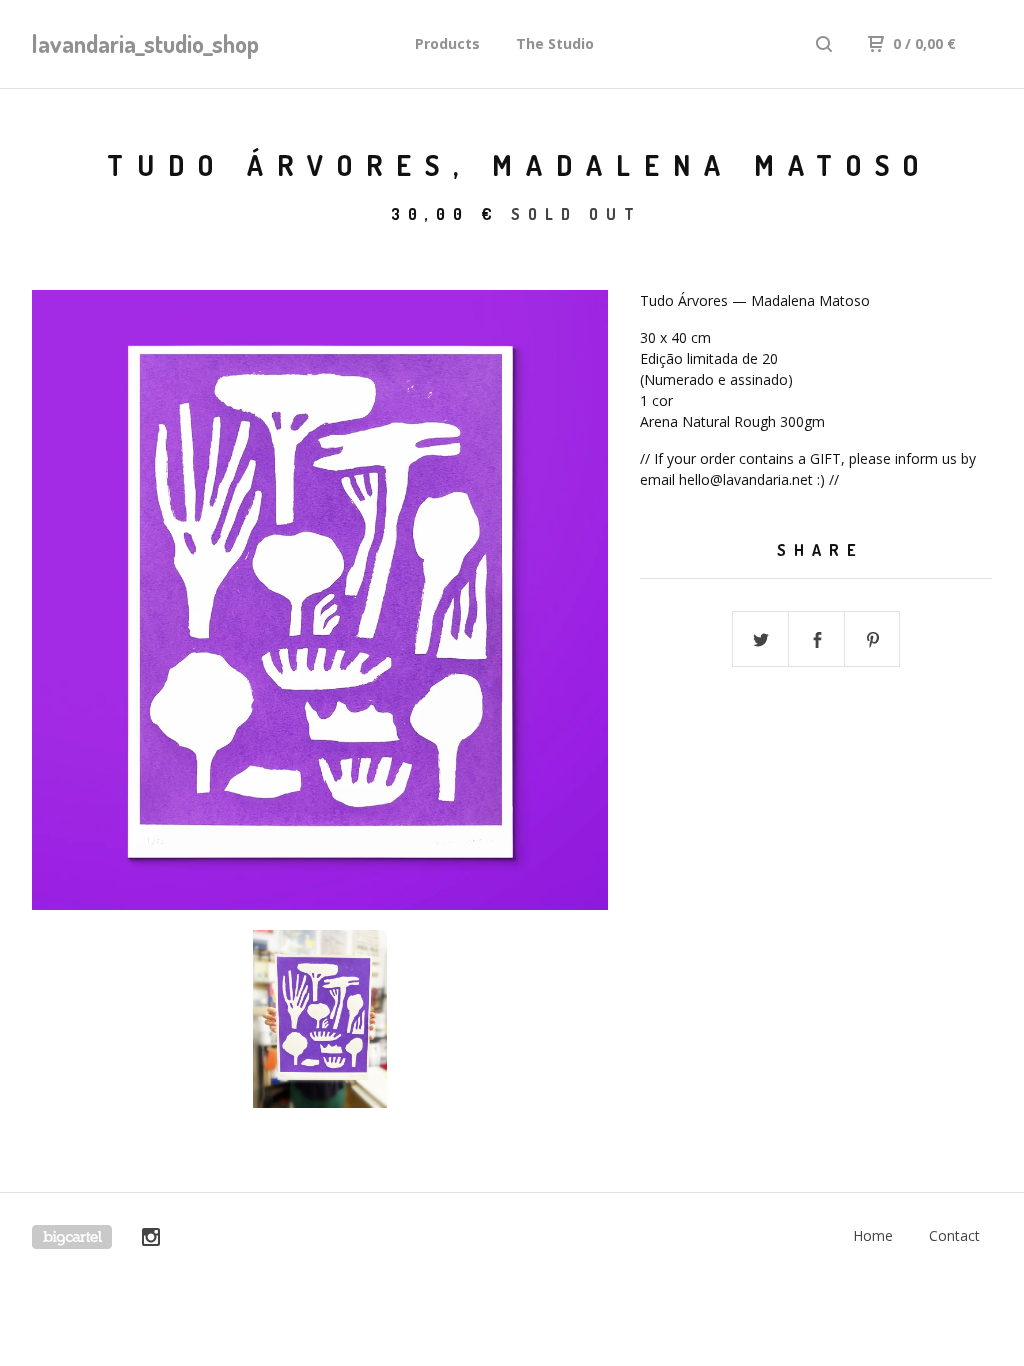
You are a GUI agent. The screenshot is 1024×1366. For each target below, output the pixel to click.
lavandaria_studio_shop (136, 43)
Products (447, 43)
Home (873, 1235)
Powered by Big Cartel (72, 1237)
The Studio (555, 43)
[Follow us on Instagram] (151, 1239)
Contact (954, 1235)
